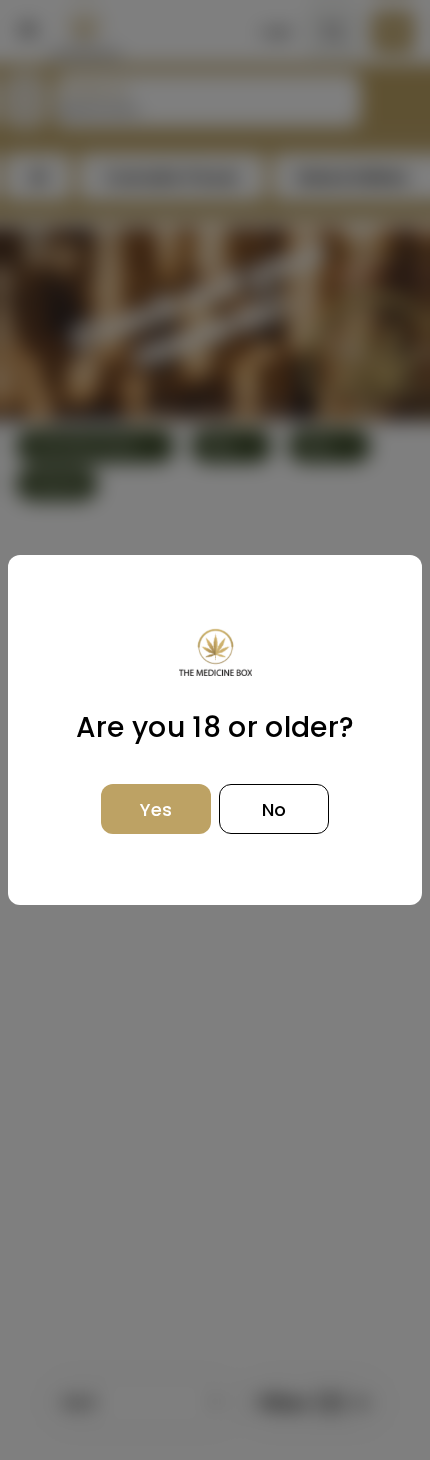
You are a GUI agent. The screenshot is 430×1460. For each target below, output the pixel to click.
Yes (156, 809)
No (274, 809)
